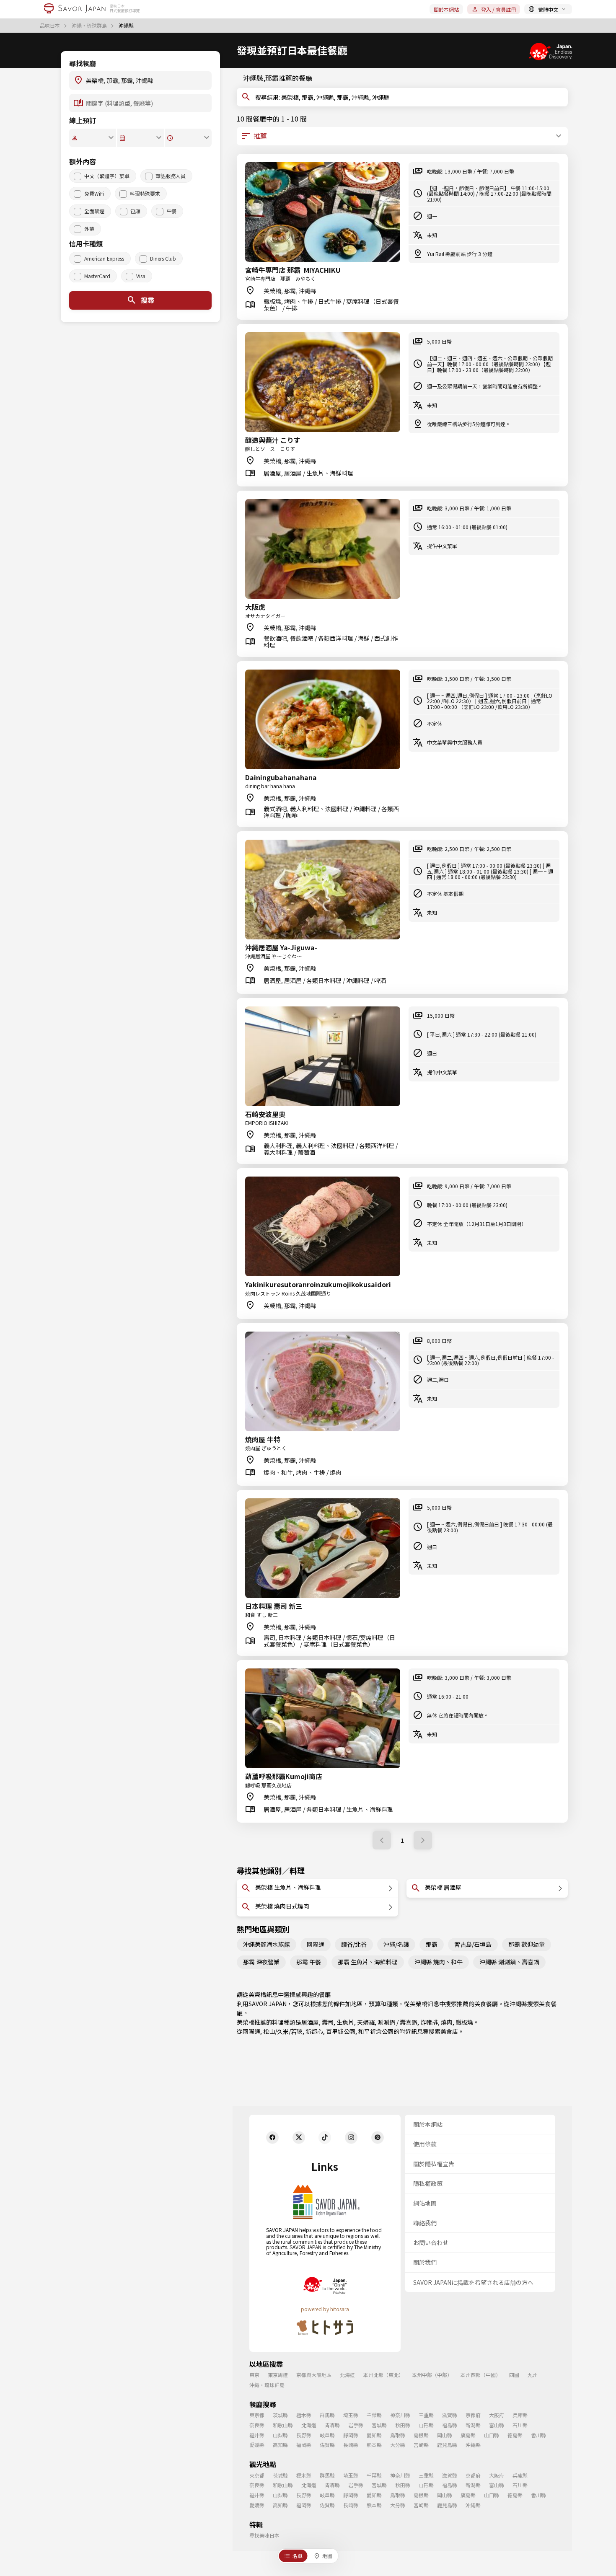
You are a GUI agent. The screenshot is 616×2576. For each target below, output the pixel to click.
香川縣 (538, 2435)
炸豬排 (429, 2022)
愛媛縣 (257, 2445)
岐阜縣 (327, 2435)
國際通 (316, 1944)
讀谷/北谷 (354, 1944)
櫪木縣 (304, 2415)
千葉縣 (374, 2415)
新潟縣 (473, 2425)
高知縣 (280, 2445)
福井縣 (257, 2435)
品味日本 (50, 26)
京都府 (473, 2415)
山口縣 (492, 2435)
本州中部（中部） (432, 2375)
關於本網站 (446, 9)
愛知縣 (374, 2435)
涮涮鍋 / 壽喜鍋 (397, 2022)
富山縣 (497, 2425)
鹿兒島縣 (447, 2445)
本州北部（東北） (383, 2375)
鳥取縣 (398, 2435)
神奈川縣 (400, 2415)
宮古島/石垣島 (473, 1944)
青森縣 (332, 2425)
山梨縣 (280, 2435)
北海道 (347, 2375)
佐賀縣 (327, 2445)
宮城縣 (379, 2425)
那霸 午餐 (309, 1962)
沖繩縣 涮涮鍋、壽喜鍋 (509, 1962)
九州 (533, 2375)
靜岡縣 (351, 2435)
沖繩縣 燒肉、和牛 (439, 1962)
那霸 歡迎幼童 (527, 1944)
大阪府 (497, 2415)
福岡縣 (304, 2445)
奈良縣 (257, 2425)
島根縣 (421, 2435)
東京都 (257, 2415)
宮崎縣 (421, 2445)
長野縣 (304, 2435)
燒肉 (447, 2022)
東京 (254, 2375)
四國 (514, 2375)
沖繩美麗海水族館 (267, 1944)
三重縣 (426, 2415)
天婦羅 (366, 2022)
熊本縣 (374, 2445)
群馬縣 (327, 2415)
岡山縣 (445, 2435)
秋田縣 (403, 2425)
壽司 (328, 2022)
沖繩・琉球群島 (90, 26)
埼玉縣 (351, 2415)
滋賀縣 (450, 2415)
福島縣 (450, 2425)
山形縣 (426, 2425)
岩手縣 (356, 2425)
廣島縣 (468, 2435)
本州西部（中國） (481, 2375)
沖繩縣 (518, 2004)
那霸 (432, 1944)
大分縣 (398, 2445)
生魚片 (345, 2022)
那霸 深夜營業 (261, 1962)
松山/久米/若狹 (283, 2031)
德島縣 (515, 2435)
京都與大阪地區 (314, 2375)
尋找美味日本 (264, 2535)
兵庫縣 (520, 2415)
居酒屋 (310, 2022)
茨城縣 (280, 2415)
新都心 (314, 2031)
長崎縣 (351, 2445)
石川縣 (520, 2425)
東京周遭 (278, 2375)
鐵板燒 (464, 2022)
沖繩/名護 (396, 1944)
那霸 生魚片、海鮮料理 (368, 1962)
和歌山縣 (283, 2425)
